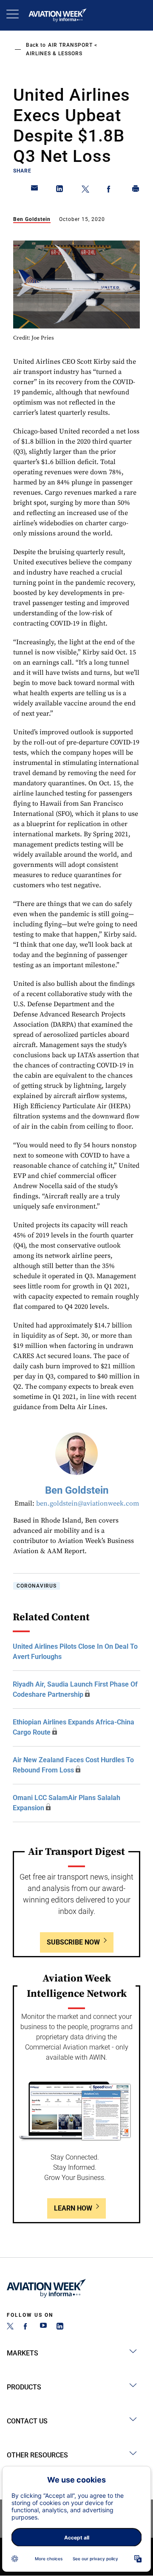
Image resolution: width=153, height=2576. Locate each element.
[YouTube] (43, 2327)
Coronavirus (37, 1586)
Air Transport (70, 45)
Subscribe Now (73, 1942)
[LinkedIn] (60, 2327)
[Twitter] (10, 2327)
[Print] (136, 190)
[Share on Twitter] (85, 190)
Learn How (73, 2208)
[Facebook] (27, 2327)
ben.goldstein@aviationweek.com (88, 1503)
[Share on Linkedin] (60, 190)
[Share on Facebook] (110, 190)
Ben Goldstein (32, 219)
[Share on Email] (35, 190)
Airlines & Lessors (54, 54)
